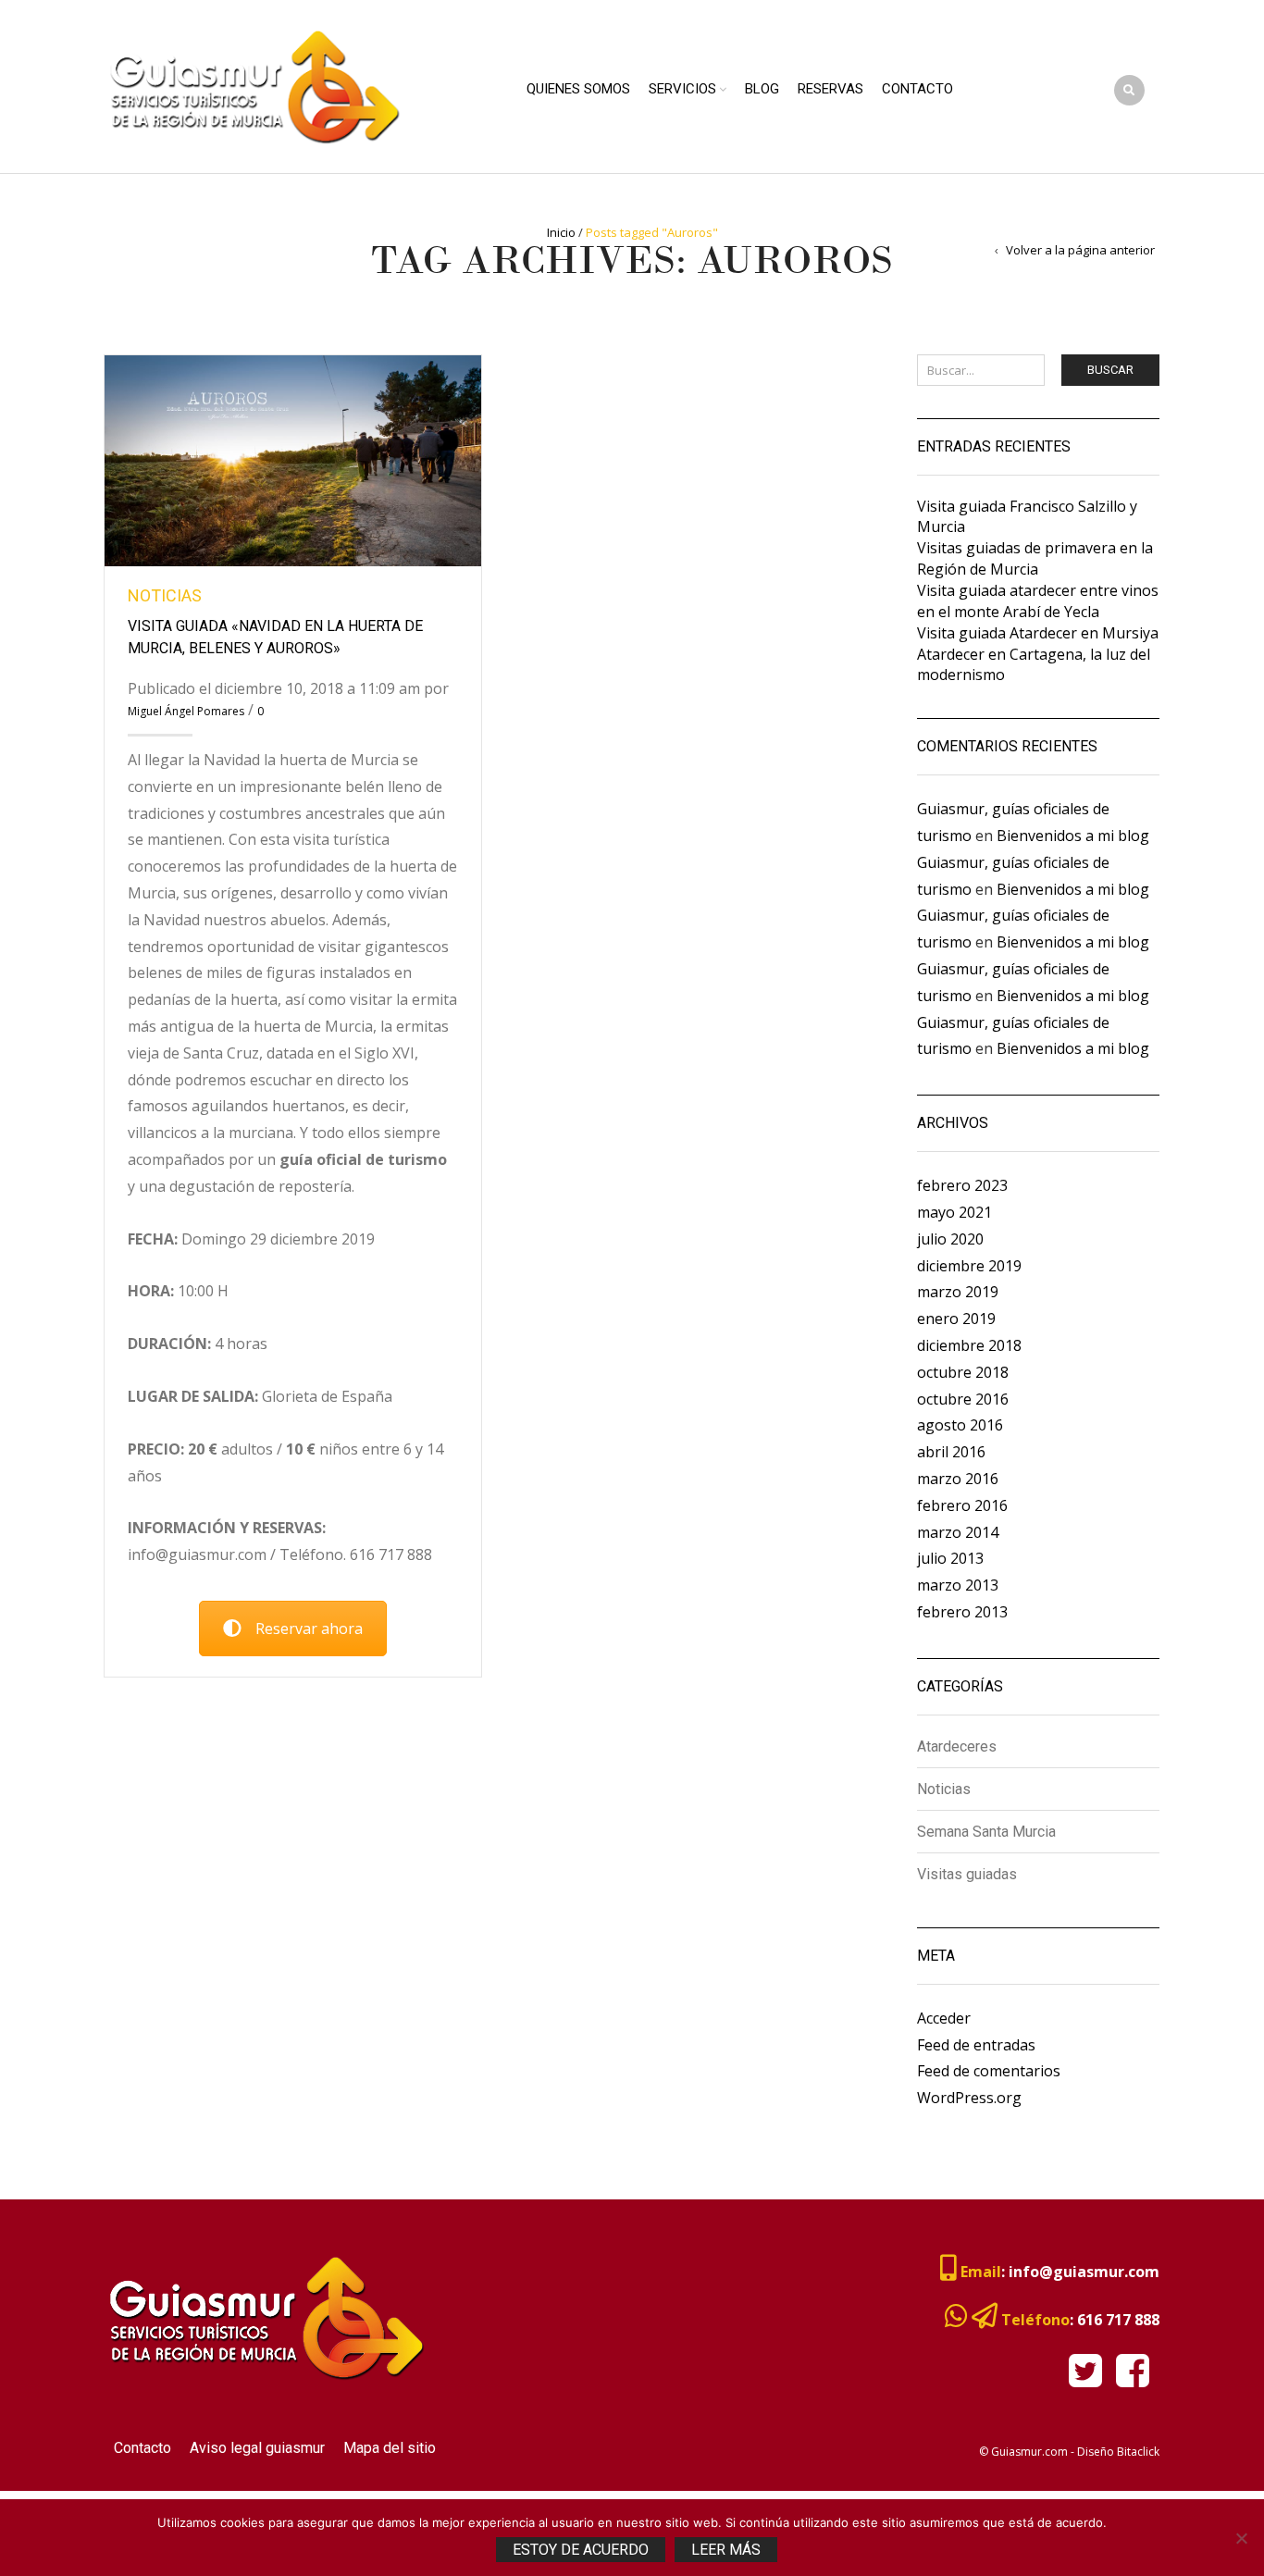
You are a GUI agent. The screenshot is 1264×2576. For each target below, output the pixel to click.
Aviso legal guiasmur (257, 2448)
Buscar (1110, 370)
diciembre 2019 (969, 1266)
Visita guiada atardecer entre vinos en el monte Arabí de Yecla (1038, 601)
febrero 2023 (962, 1185)
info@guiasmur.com (1084, 2272)
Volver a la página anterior (1080, 250)
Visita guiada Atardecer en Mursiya (1038, 633)
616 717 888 (1118, 2320)
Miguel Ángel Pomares (186, 711)
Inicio (561, 232)
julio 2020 (950, 1239)
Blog (762, 89)
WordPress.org (969, 2098)
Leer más (726, 2550)
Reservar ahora (309, 1629)
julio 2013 (950, 1558)
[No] (1241, 2538)
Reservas (830, 89)
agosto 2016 (960, 1425)
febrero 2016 (962, 1505)
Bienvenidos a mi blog (1073, 836)
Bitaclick (1138, 2452)
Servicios (682, 89)
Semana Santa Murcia (986, 1832)
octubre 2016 (963, 1399)
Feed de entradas (976, 2045)
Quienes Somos (578, 89)
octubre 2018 (963, 1372)
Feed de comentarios (989, 2071)
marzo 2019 (958, 1292)
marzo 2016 (958, 1479)
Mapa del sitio (390, 2448)
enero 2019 (956, 1319)
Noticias (165, 595)
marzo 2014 (958, 1532)
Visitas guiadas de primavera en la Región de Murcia (1035, 558)
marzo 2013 (958, 1585)
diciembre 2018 (969, 1345)
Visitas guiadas (967, 1874)
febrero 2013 (962, 1612)
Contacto (917, 89)
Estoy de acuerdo (581, 2550)
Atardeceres (957, 1747)
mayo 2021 (954, 1212)
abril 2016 (951, 1452)
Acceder (944, 2018)
